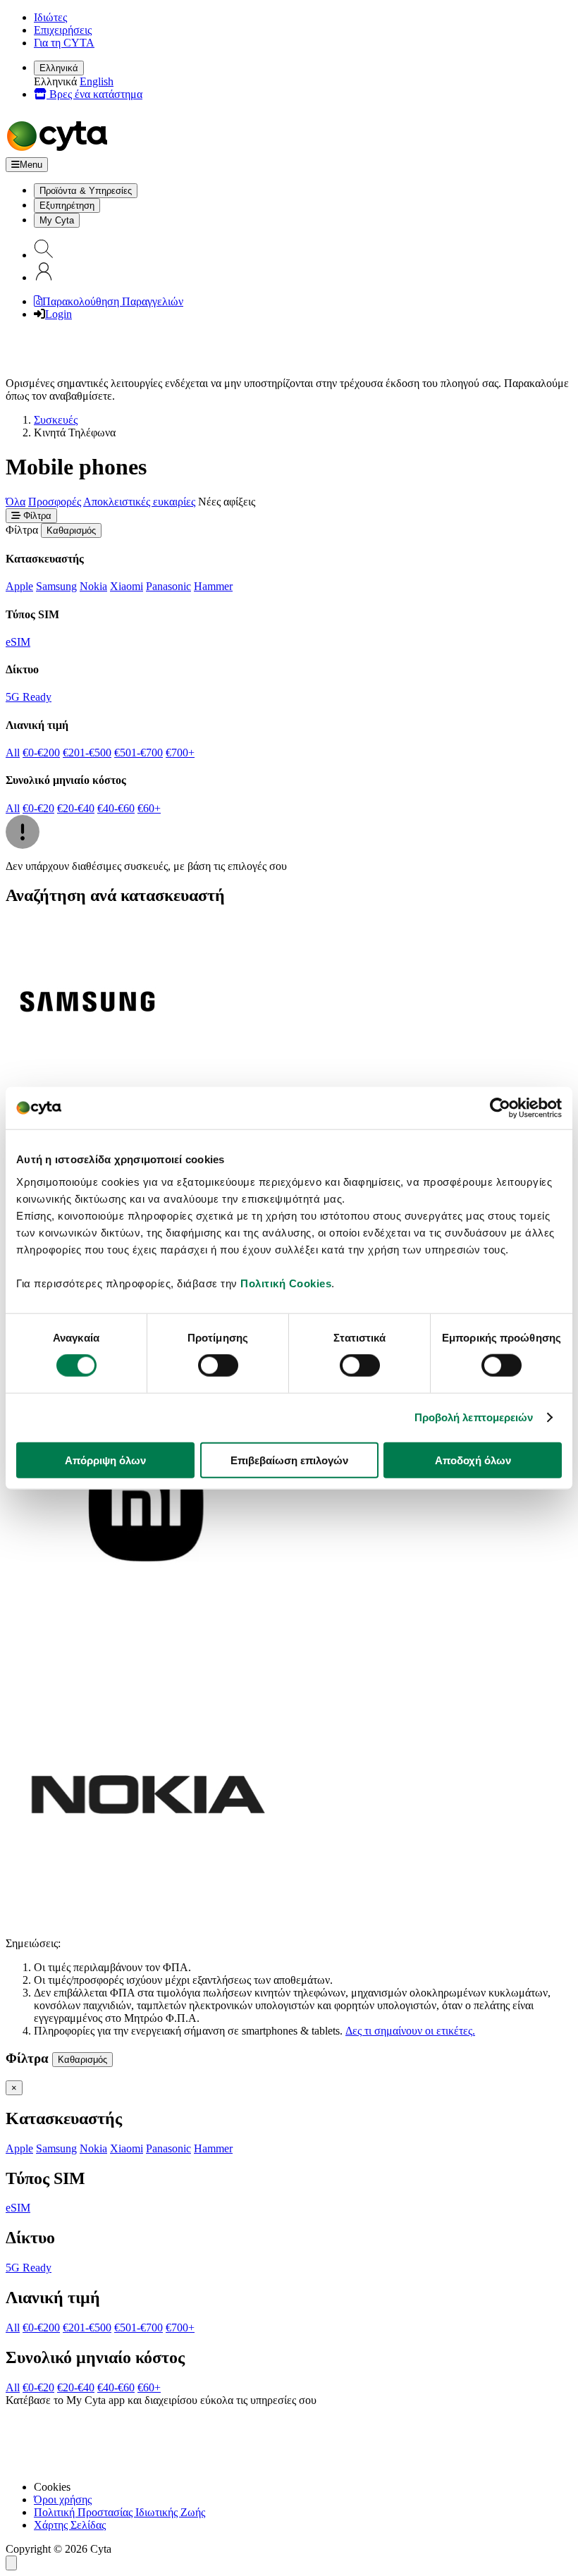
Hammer (213, 586)
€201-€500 (87, 753)
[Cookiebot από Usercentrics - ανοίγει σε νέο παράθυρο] (500, 1108)
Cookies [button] (52, 2487)
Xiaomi (127, 586)
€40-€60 (116, 808)
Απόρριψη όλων (105, 1460)
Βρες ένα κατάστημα (94, 94)
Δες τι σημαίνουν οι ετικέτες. (410, 2031)
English (97, 81)
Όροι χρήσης (63, 2500)
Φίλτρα (36, 516)
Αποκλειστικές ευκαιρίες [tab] (139, 502)
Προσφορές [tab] (55, 502)
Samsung (56, 586)
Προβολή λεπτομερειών (474, 1417)
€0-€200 (41, 753)
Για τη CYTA (64, 43)
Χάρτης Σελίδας (70, 2525)
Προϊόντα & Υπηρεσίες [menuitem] (86, 191)
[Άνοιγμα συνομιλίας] (11, 2563)
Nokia (93, 586)
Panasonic (168, 586)
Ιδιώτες (50, 17)
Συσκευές (56, 420)
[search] (44, 255)
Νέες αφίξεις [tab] (227, 502)
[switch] (218, 1366)
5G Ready (29, 697)
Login (59, 314)
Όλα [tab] (16, 502)
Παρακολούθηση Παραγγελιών (113, 301)
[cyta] (60, 151)
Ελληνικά (59, 68)
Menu (31, 165)
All (13, 753)
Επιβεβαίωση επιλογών (289, 1460)
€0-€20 (38, 808)
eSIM (18, 642)
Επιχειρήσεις (63, 30)
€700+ (180, 753)
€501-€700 (139, 753)
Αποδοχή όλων (473, 1460)
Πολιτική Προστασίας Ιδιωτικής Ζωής (119, 2512)
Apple (19, 586)
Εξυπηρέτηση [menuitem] (67, 206)
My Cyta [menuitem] (57, 220)
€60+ (149, 808)
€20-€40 (76, 808)
